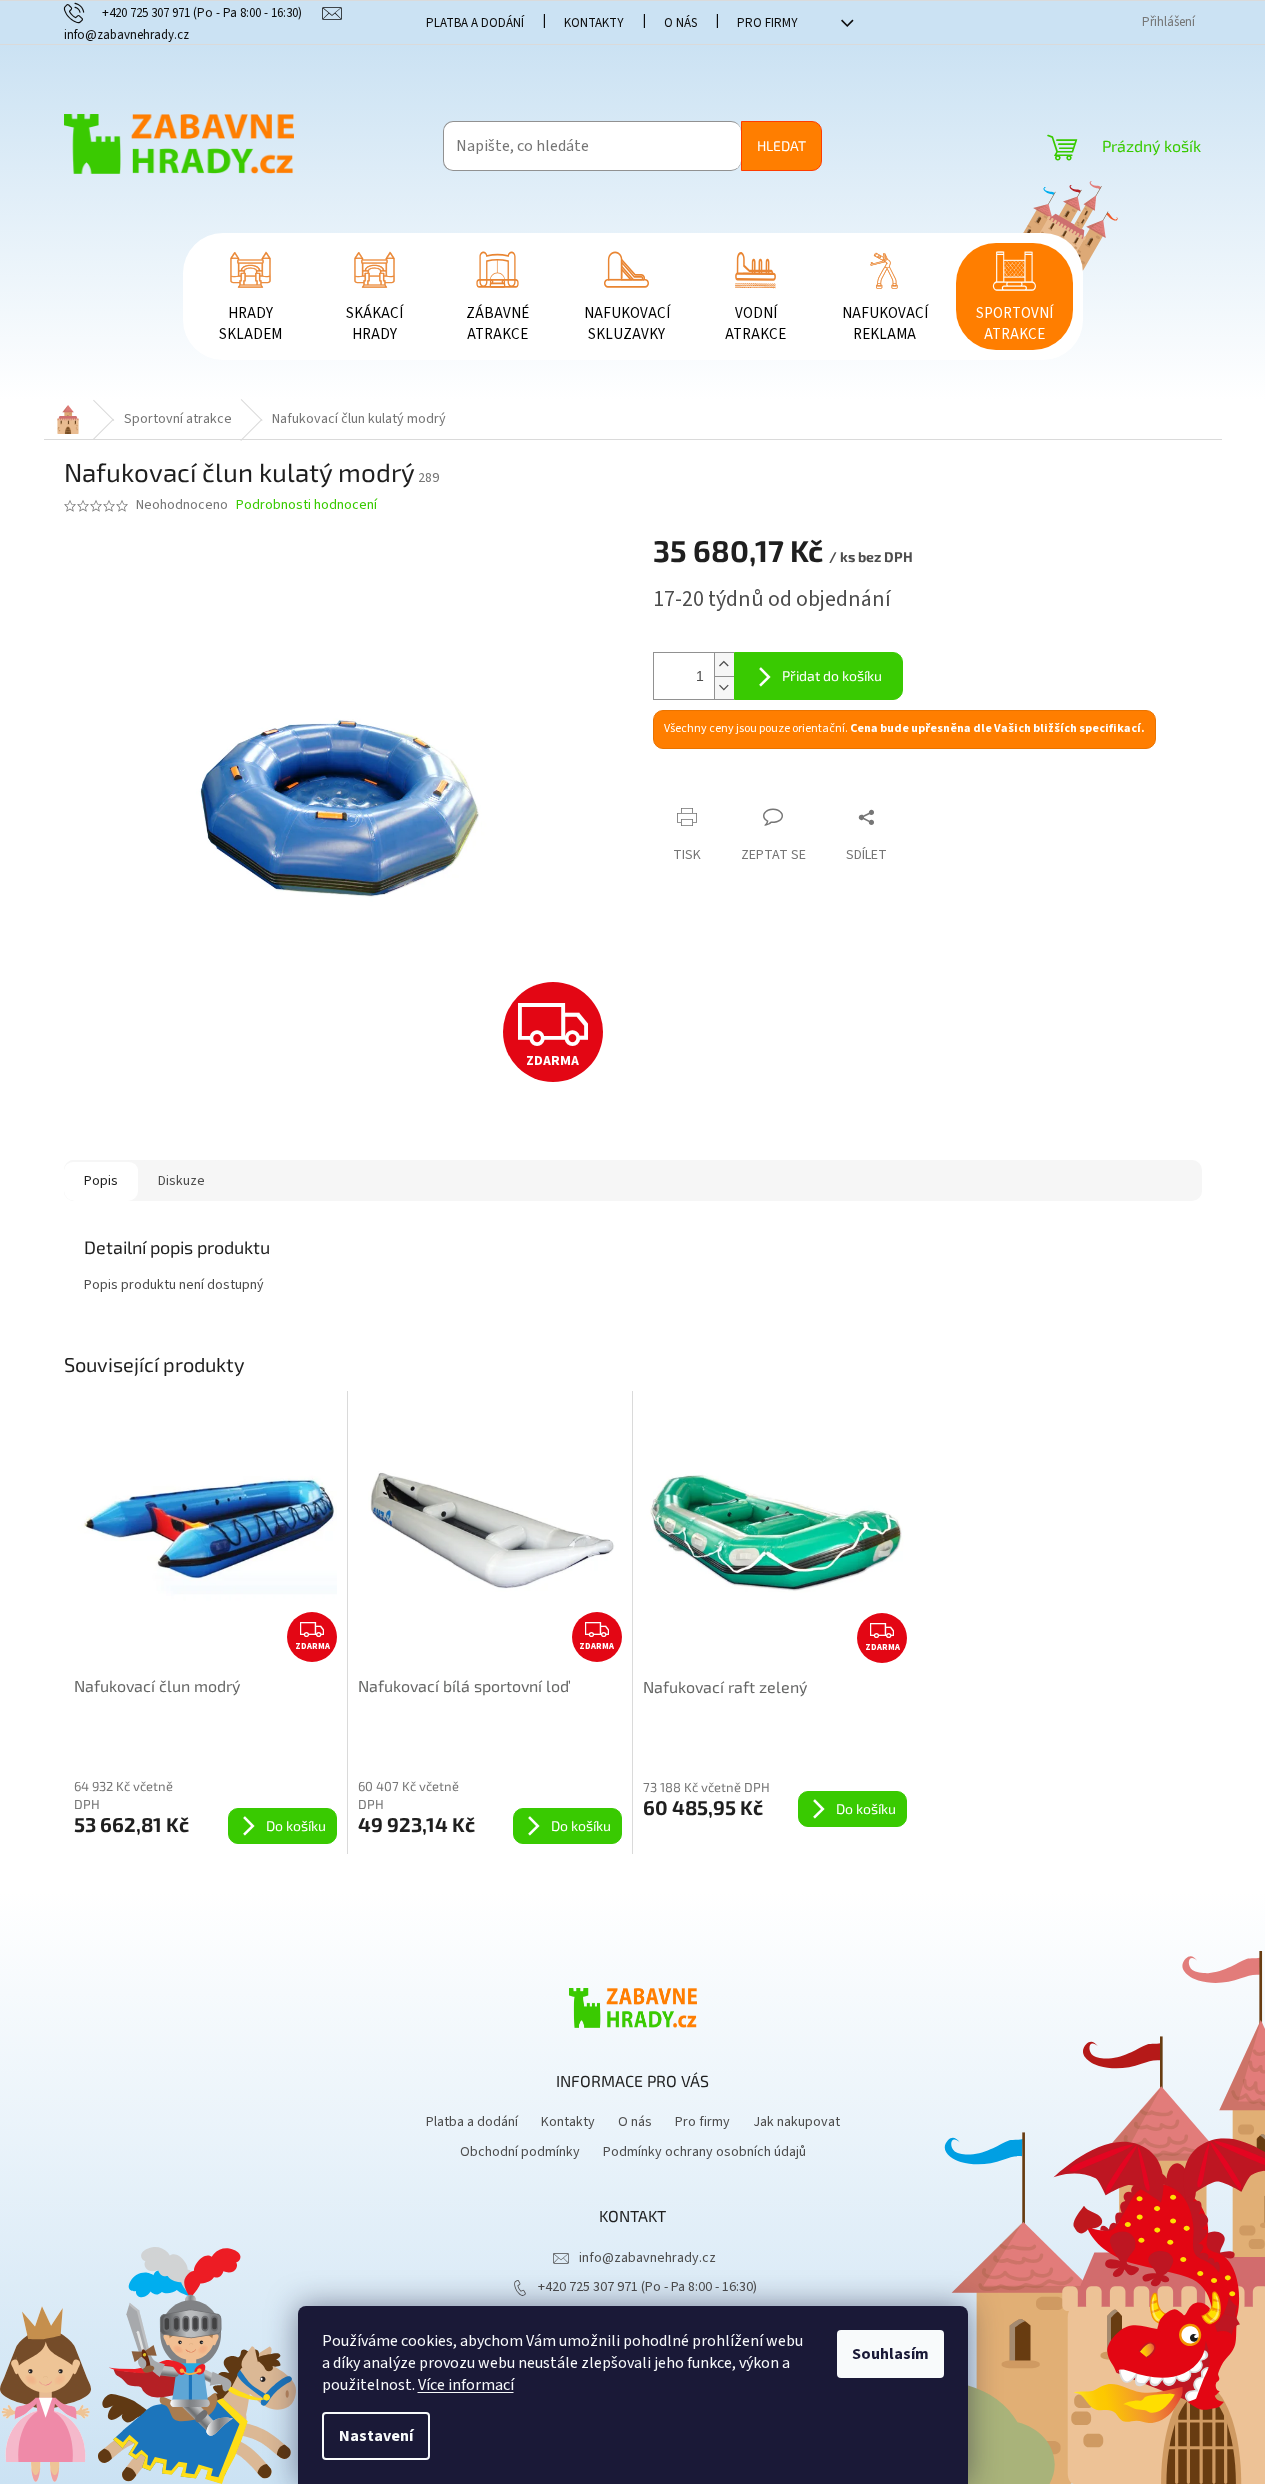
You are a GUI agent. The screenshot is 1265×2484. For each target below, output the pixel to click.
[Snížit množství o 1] (724, 687)
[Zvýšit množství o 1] (724, 664)
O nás (680, 23)
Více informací (466, 2385)
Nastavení (376, 2436)
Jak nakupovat (796, 2122)
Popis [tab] (101, 1181)
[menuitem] (251, 296)
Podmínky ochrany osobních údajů (704, 2152)
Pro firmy (767, 23)
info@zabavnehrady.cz (647, 2258)
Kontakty (594, 23)
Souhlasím (890, 2354)
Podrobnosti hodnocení (306, 505)
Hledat (781, 145)
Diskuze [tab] (181, 1181)
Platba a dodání (475, 23)
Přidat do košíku (832, 675)
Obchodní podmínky (520, 2152)
